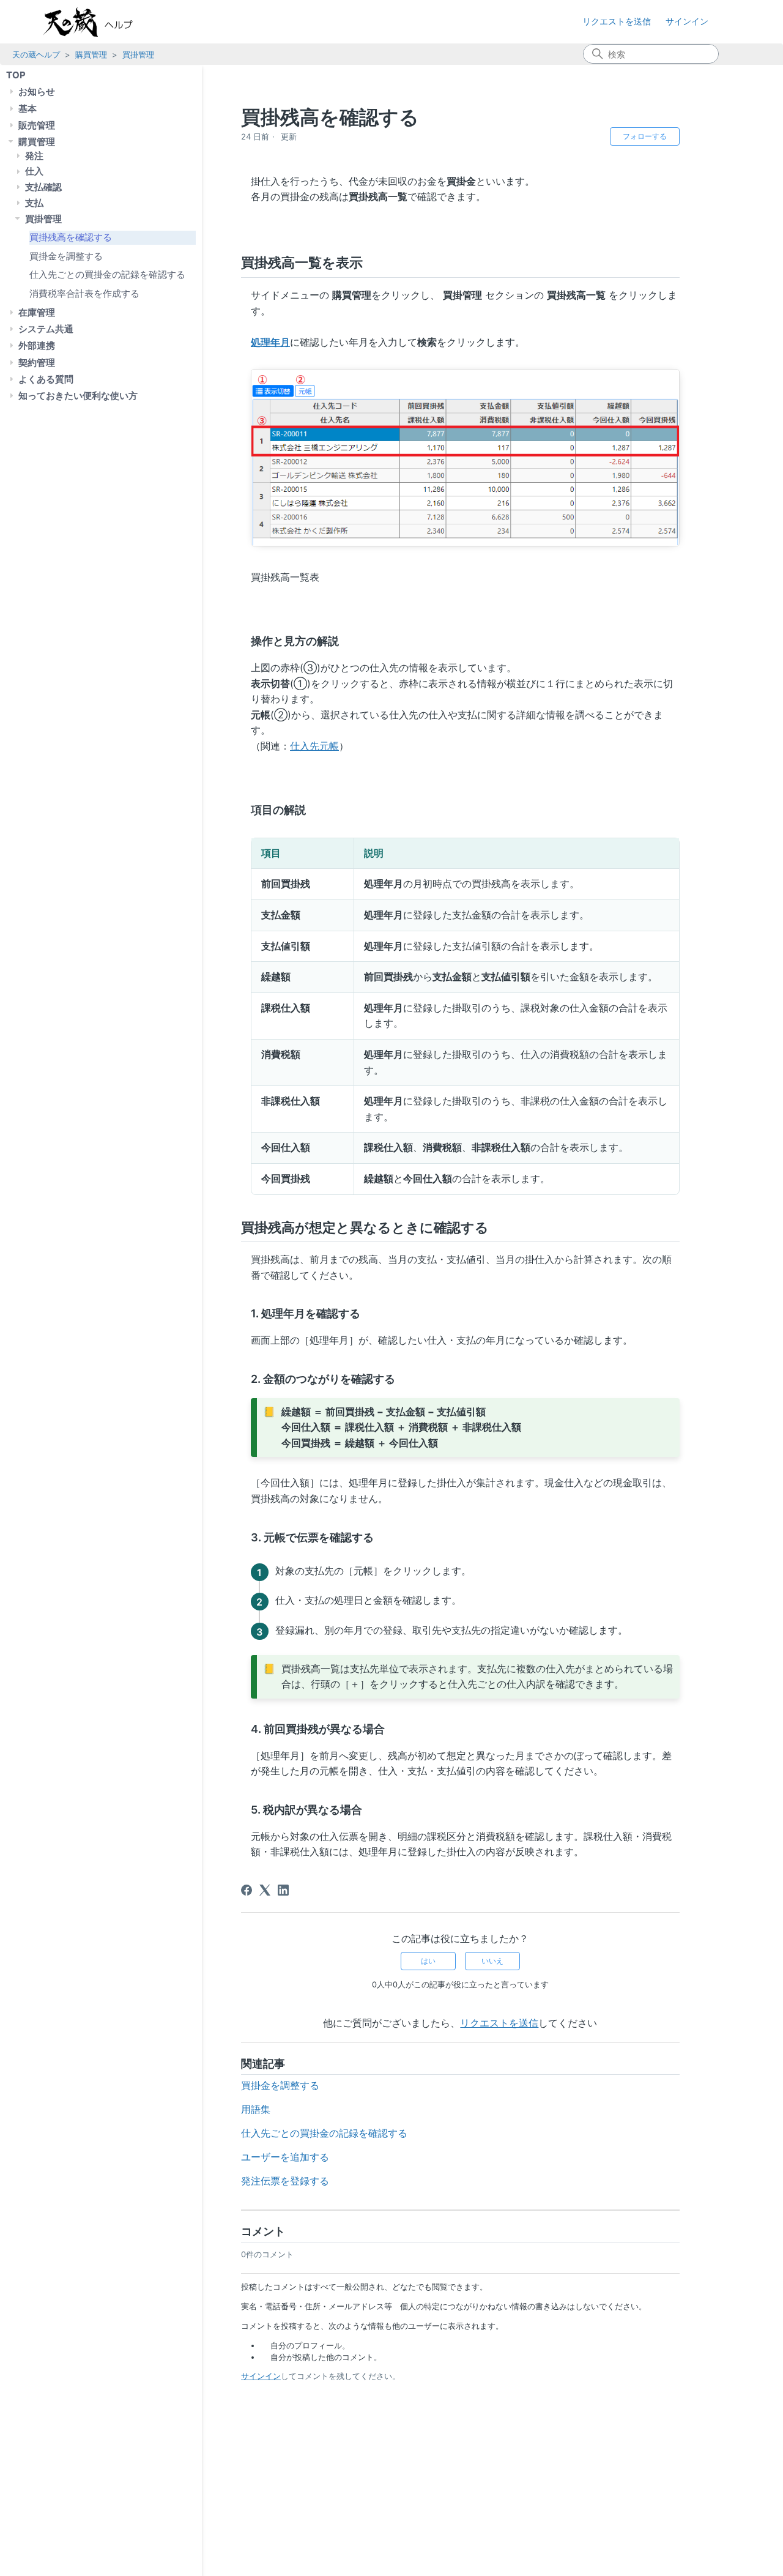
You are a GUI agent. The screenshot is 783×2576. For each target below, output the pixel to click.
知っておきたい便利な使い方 (78, 396)
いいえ (492, 1961)
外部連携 (37, 345)
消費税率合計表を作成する (84, 293)
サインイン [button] (687, 21)
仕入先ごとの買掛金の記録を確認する (107, 274)
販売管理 (37, 125)
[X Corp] (265, 1890)
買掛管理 (138, 54)
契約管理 (37, 363)
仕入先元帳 (314, 746)
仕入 (34, 171)
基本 (28, 109)
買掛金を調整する (66, 255)
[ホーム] (100, 22)
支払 (34, 203)
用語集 (256, 2109)
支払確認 (43, 187)
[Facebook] (247, 1890)
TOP (16, 75)
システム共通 (46, 329)
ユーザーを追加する (285, 2157)
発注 (34, 156)
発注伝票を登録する (285, 2181)
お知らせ (37, 91)
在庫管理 (37, 312)
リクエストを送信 (617, 21)
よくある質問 (46, 379)
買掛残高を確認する (71, 237)
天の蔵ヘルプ (36, 54)
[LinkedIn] (283, 1890)
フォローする (645, 136)
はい (428, 1961)
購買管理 (91, 54)
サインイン (261, 2376)
